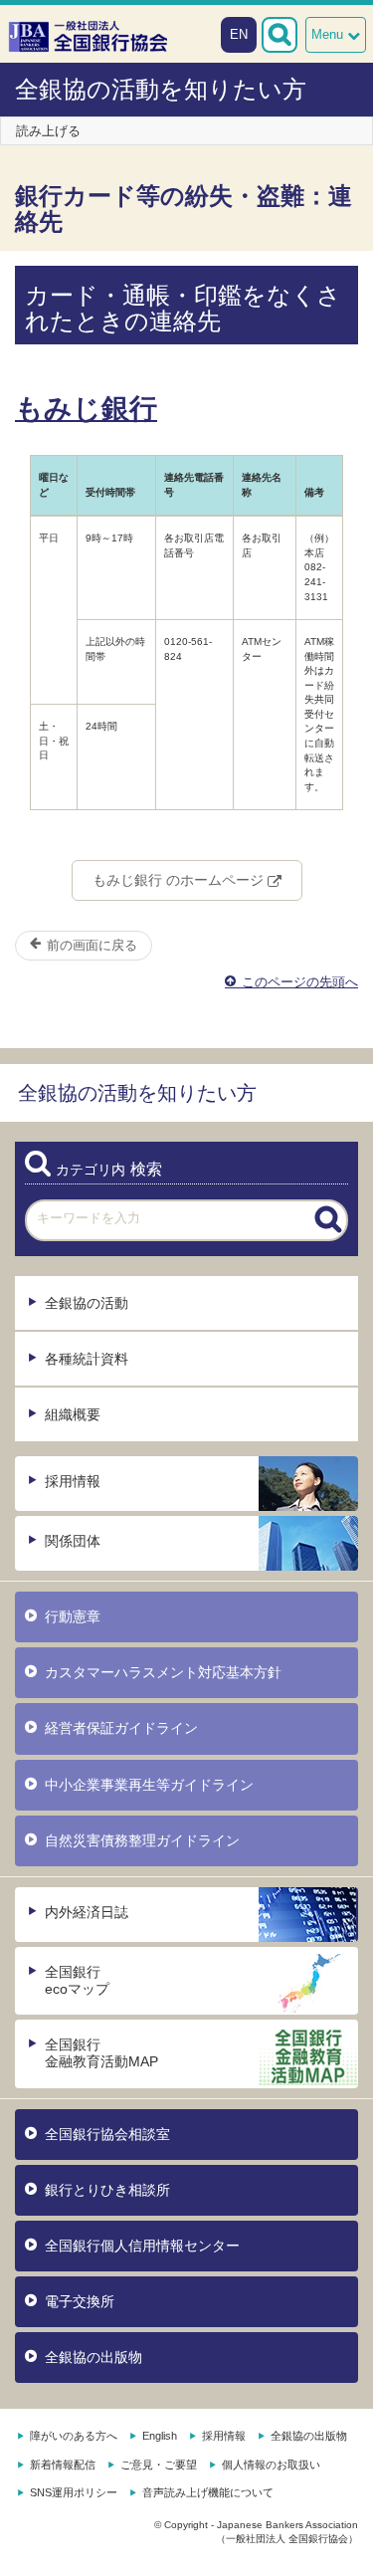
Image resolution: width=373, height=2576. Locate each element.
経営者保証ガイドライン (121, 1728)
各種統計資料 (87, 1359)
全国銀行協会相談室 (107, 2134)
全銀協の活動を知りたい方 (161, 89)
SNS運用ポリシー (74, 2492)
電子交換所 (80, 2301)
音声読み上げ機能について (208, 2492)
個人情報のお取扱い (271, 2465)
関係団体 (73, 1541)
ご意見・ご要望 (159, 2465)
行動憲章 (73, 1616)
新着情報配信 (63, 2465)
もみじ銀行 (86, 409)
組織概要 (73, 1414)
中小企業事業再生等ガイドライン (149, 1785)
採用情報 (73, 1481)
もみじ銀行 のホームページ (180, 880)
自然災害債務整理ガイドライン (142, 1840)
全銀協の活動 (87, 1303)
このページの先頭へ (298, 982)
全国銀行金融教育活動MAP (101, 2053)
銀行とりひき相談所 (107, 2190)
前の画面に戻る (90, 945)
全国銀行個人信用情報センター (142, 2246)
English (160, 2436)
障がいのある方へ (74, 2436)
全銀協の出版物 (93, 2357)
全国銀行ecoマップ (77, 1980)
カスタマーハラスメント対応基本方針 (163, 1672)
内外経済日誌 (87, 1912)
